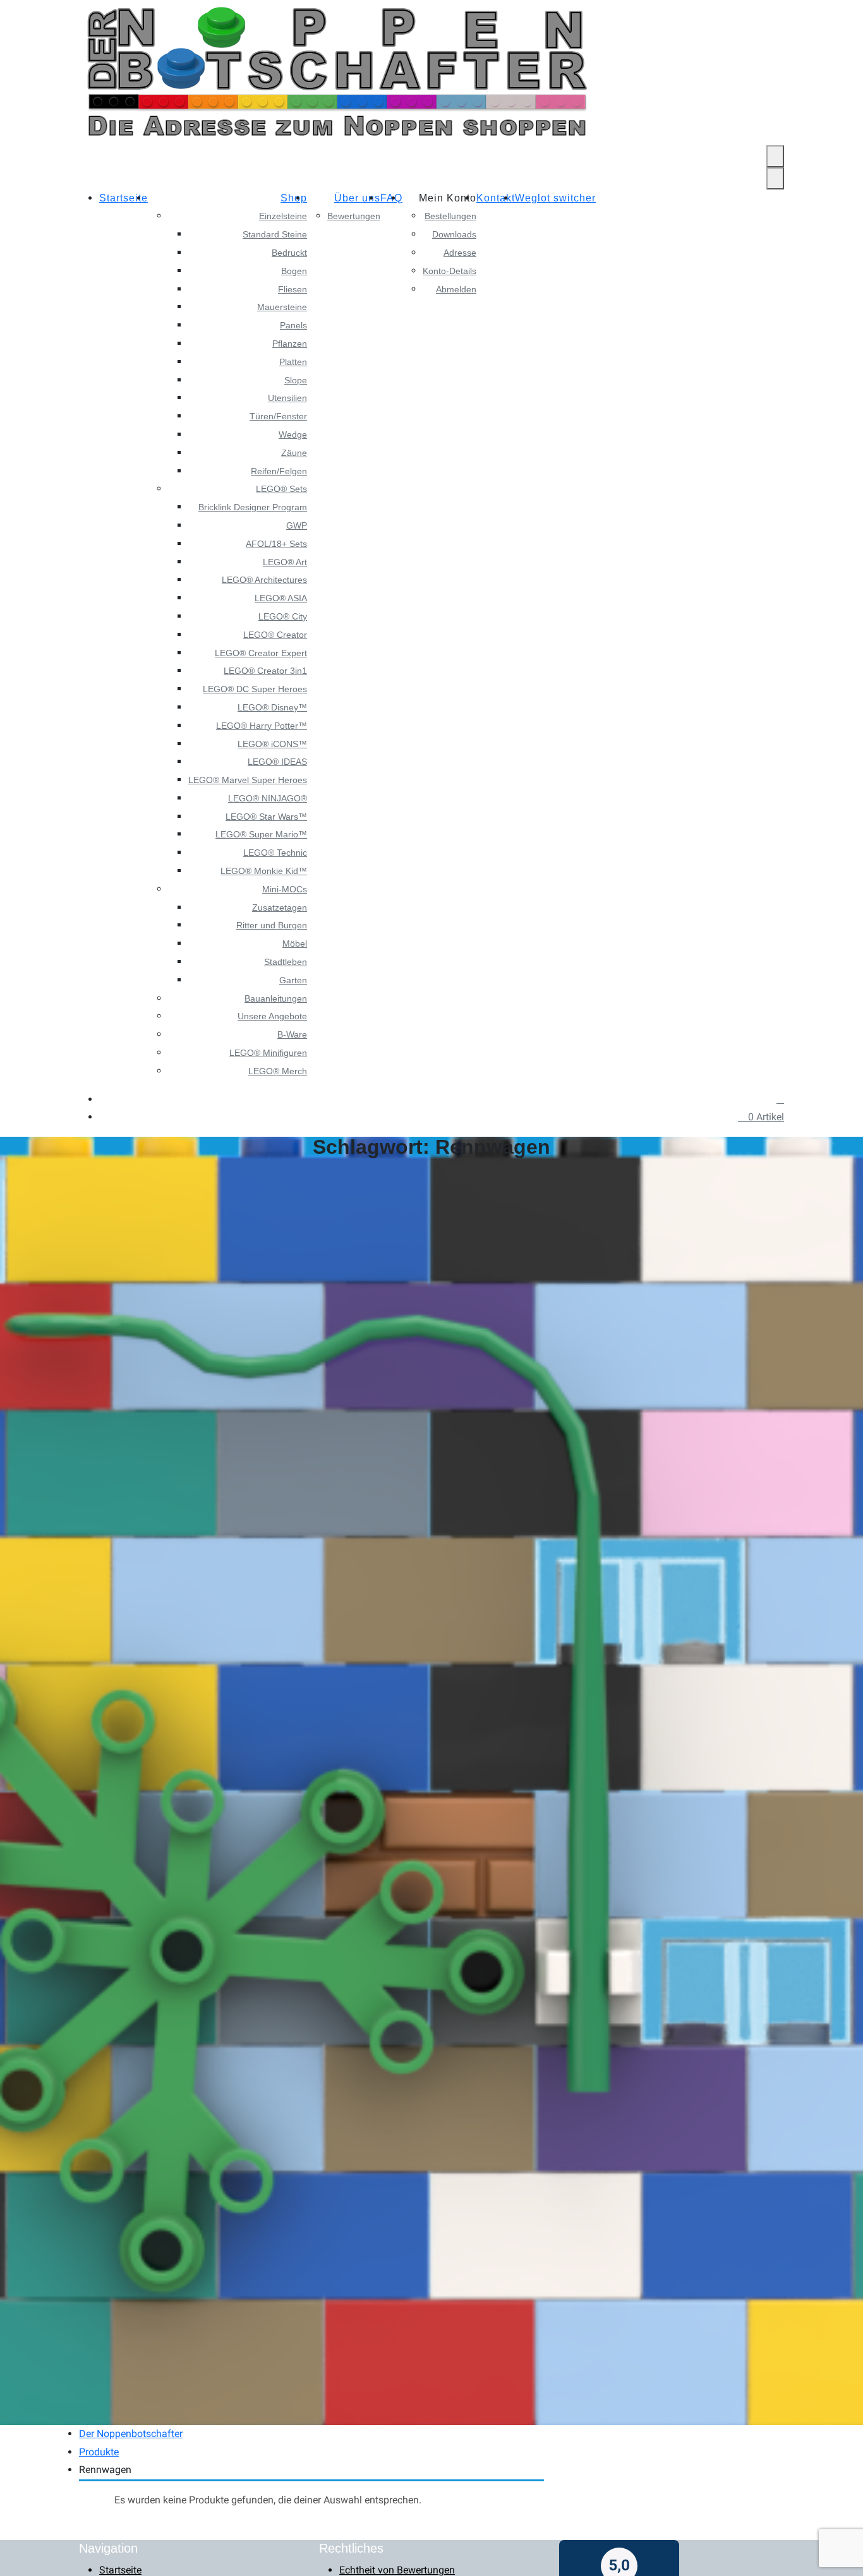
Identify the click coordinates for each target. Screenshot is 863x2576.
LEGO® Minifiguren (268, 1053)
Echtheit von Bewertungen (397, 2570)
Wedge (293, 434)
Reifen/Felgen (279, 471)
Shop (294, 198)
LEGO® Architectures (264, 580)
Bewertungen (354, 216)
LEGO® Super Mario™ (261, 834)
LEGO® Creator (275, 635)
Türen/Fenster (278, 416)
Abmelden (456, 289)
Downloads (454, 234)
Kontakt (496, 198)
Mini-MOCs (285, 889)
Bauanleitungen (276, 998)
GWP (297, 525)
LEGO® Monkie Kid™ (264, 871)
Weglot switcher (555, 198)
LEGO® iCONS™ (272, 744)
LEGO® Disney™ (272, 707)
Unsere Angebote (272, 1016)
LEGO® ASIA (281, 598)
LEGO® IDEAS (277, 762)
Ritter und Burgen (272, 925)
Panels (293, 325)
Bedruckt (289, 253)
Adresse (460, 253)
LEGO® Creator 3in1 (265, 671)
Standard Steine (275, 234)
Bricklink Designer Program (253, 507)
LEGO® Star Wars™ (266, 817)
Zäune (294, 453)
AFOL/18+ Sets (276, 544)
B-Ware (292, 1034)
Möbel (295, 944)
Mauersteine (282, 307)
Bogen (294, 271)
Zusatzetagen (280, 908)
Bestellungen (450, 216)
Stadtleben (286, 962)
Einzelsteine (283, 216)
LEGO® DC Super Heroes (255, 689)
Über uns (357, 198)
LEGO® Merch (278, 1071)
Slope (296, 380)
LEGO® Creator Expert (261, 653)
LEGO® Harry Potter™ (262, 726)
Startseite (124, 198)
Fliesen (293, 289)
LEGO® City (283, 616)
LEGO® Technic (275, 853)
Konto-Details (450, 271)
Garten (293, 980)
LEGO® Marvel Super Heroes (248, 780)
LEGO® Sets (281, 489)
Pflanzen (290, 344)
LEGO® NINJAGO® (268, 798)
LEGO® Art (285, 562)
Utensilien (287, 398)
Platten (293, 362)
